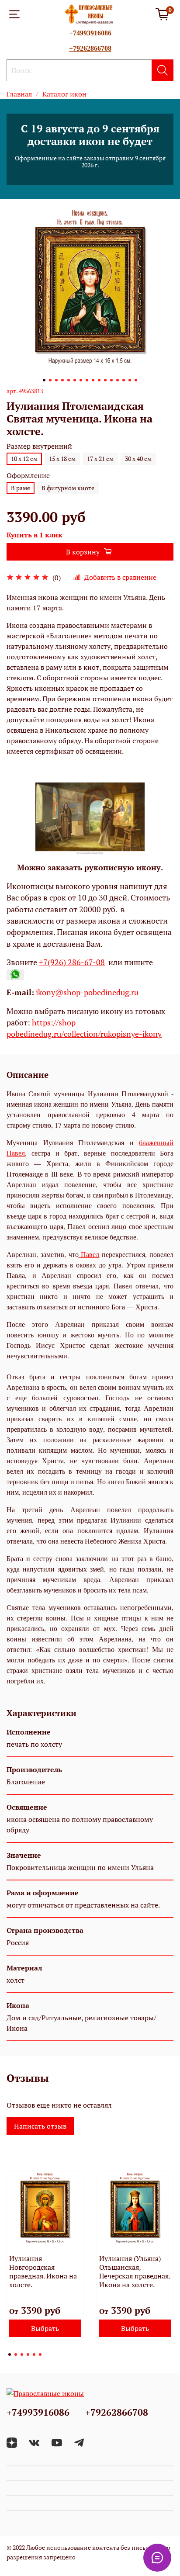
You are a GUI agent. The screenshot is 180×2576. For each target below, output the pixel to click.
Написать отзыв (40, 2126)
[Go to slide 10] (99, 380)
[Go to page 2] (16, 2354)
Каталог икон (64, 94)
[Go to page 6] (40, 2354)
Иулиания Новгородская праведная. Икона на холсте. (43, 2271)
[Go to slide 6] (75, 380)
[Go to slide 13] (118, 380)
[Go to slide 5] (69, 380)
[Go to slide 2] (50, 380)
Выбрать (45, 2328)
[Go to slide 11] (105, 380)
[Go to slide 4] (62, 380)
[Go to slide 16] (136, 380)
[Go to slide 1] (44, 380)
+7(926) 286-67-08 (72, 962)
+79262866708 (90, 48)
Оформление (28, 476)
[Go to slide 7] (81, 380)
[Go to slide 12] (111, 380)
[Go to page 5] (34, 2354)
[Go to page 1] (10, 2354)
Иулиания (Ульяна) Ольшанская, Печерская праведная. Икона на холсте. (135, 2271)
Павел (89, 1254)
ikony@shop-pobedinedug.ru (86, 992)
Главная (19, 94)
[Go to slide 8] (87, 380)
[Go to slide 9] (93, 380)
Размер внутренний (39, 446)
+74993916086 (90, 33)
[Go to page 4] (28, 2354)
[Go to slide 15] (130, 380)
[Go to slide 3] (56, 380)
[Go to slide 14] (124, 380)
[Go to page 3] (22, 2354)
